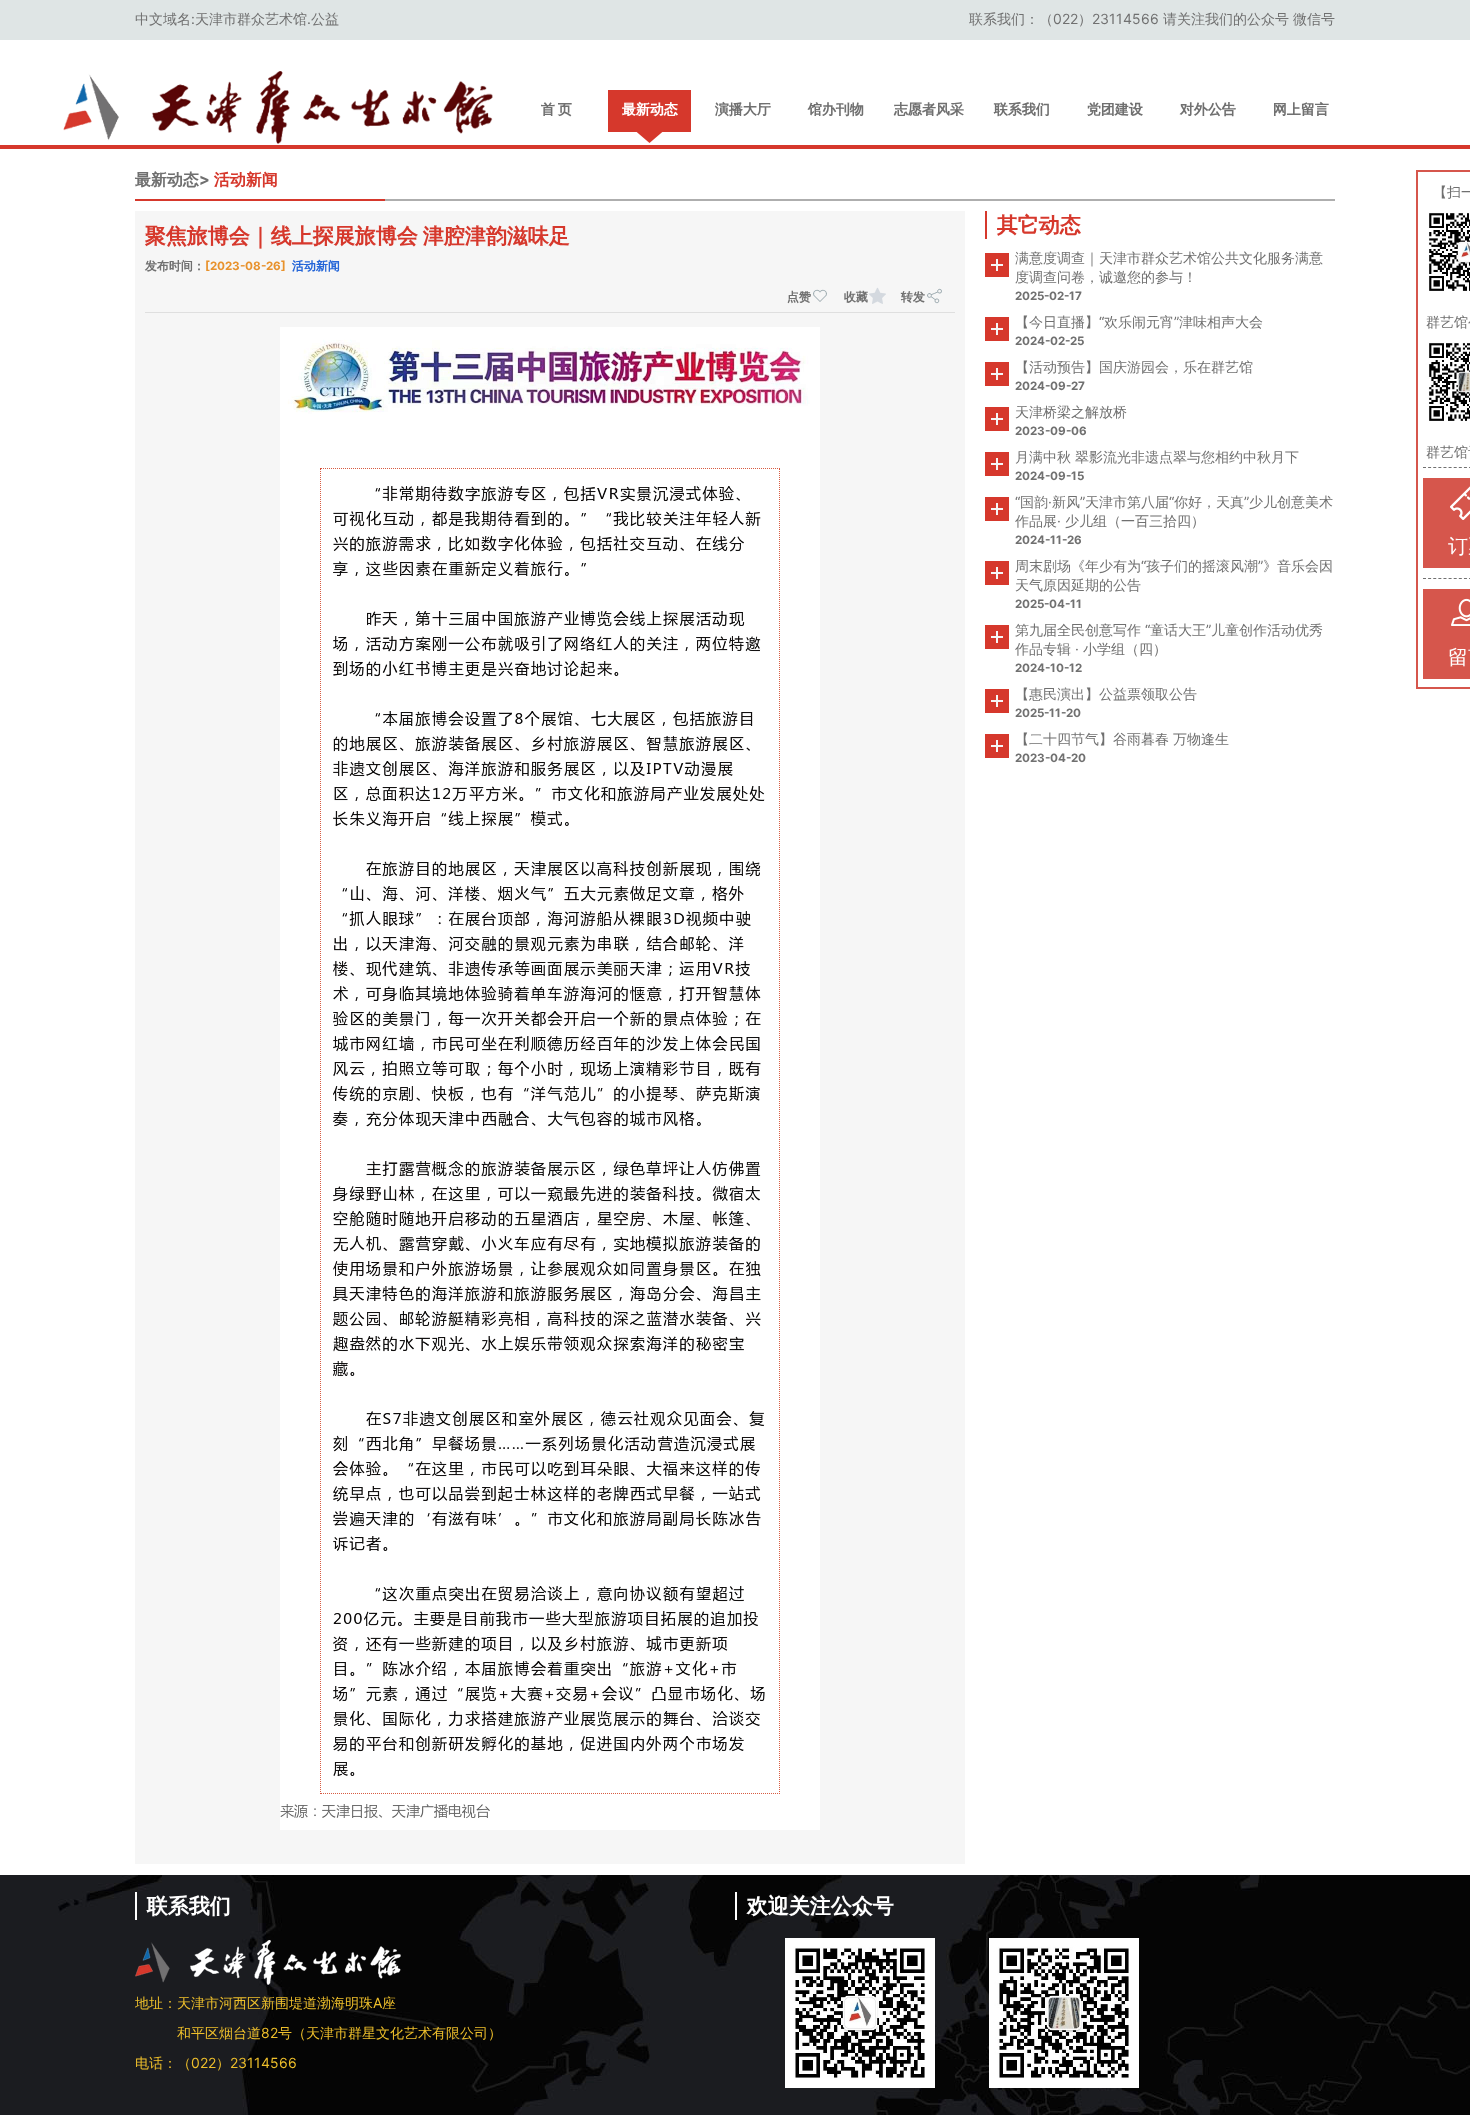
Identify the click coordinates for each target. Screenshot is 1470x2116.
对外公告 (1208, 108)
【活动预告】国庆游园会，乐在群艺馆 (1134, 366)
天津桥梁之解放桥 (1071, 411)
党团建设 (1115, 108)
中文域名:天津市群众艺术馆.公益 (237, 18)
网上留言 (1301, 108)
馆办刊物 (836, 108)
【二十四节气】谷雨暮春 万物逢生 (1122, 738)
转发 (913, 296)
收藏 (856, 296)
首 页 (556, 108)
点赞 (799, 296)
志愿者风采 (929, 108)
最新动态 (650, 108)
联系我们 (1022, 108)
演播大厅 (743, 108)
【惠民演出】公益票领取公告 (1106, 693)
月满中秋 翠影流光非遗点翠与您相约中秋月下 (1157, 456)
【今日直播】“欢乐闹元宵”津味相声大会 (1139, 321)
